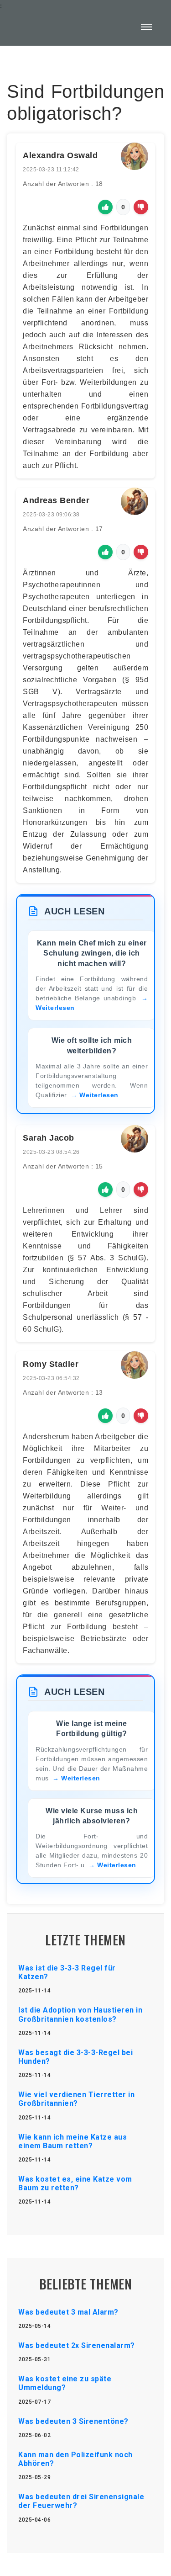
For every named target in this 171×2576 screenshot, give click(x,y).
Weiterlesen (99, 1095)
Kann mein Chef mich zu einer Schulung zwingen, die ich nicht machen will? (92, 953)
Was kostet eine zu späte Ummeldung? (65, 2383)
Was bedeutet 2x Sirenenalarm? (77, 2345)
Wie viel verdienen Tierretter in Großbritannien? (76, 2099)
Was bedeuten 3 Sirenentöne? (73, 2421)
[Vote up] (105, 207)
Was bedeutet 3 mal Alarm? (68, 2312)
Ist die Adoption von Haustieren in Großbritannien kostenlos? (80, 2014)
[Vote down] (141, 207)
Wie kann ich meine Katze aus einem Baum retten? (73, 2141)
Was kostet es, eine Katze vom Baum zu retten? (75, 2183)
